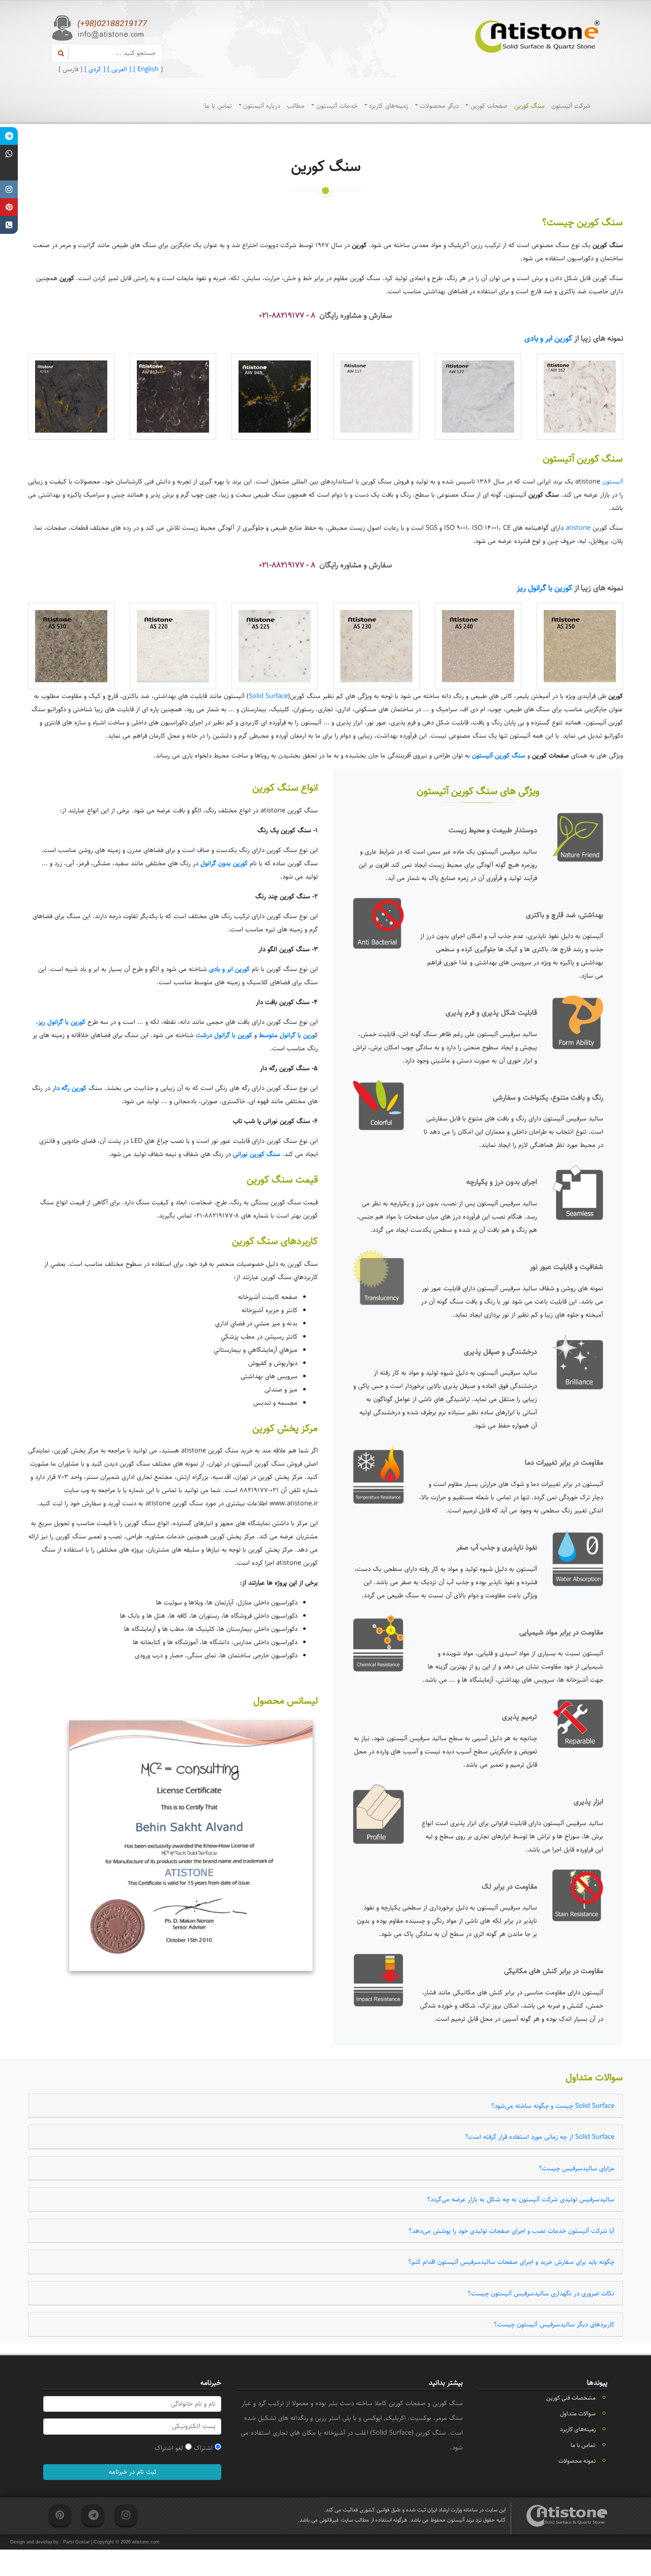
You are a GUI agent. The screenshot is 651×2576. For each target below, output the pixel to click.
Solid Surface (268, 696)
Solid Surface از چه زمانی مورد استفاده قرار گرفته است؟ (540, 2137)
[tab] (325, 2106)
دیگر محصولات (439, 106)
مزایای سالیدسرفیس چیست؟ (577, 2168)
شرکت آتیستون (571, 106)
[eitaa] (9, 172)
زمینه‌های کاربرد (389, 106)
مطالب (296, 106)
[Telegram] (9, 136)
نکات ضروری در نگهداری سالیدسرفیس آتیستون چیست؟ (541, 2293)
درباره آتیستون (262, 106)
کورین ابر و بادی (548, 338)
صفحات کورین (489, 106)
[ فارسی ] (70, 69)
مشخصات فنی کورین (571, 2398)
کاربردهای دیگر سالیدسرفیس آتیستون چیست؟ (554, 2324)
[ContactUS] (9, 225)
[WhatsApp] (9, 154)
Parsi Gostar (76, 2542)
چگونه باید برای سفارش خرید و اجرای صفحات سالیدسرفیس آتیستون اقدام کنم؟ (511, 2262)
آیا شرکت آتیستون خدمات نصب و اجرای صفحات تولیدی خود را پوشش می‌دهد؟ (512, 2231)
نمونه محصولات (577, 2461)
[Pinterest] (9, 207)
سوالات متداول (578, 2414)
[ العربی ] (118, 69)
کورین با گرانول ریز (544, 588)
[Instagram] (9, 189)
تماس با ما (218, 106)
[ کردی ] (94, 69)
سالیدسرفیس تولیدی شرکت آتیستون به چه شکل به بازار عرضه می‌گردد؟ (521, 2199)
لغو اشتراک (170, 2448)
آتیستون (613, 481)
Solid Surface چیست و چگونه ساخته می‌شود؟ (553, 2106)
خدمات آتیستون (337, 106)
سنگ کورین (529, 106)
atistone (578, 528)
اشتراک (204, 2448)
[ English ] (147, 69)
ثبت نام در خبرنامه (132, 2472)
